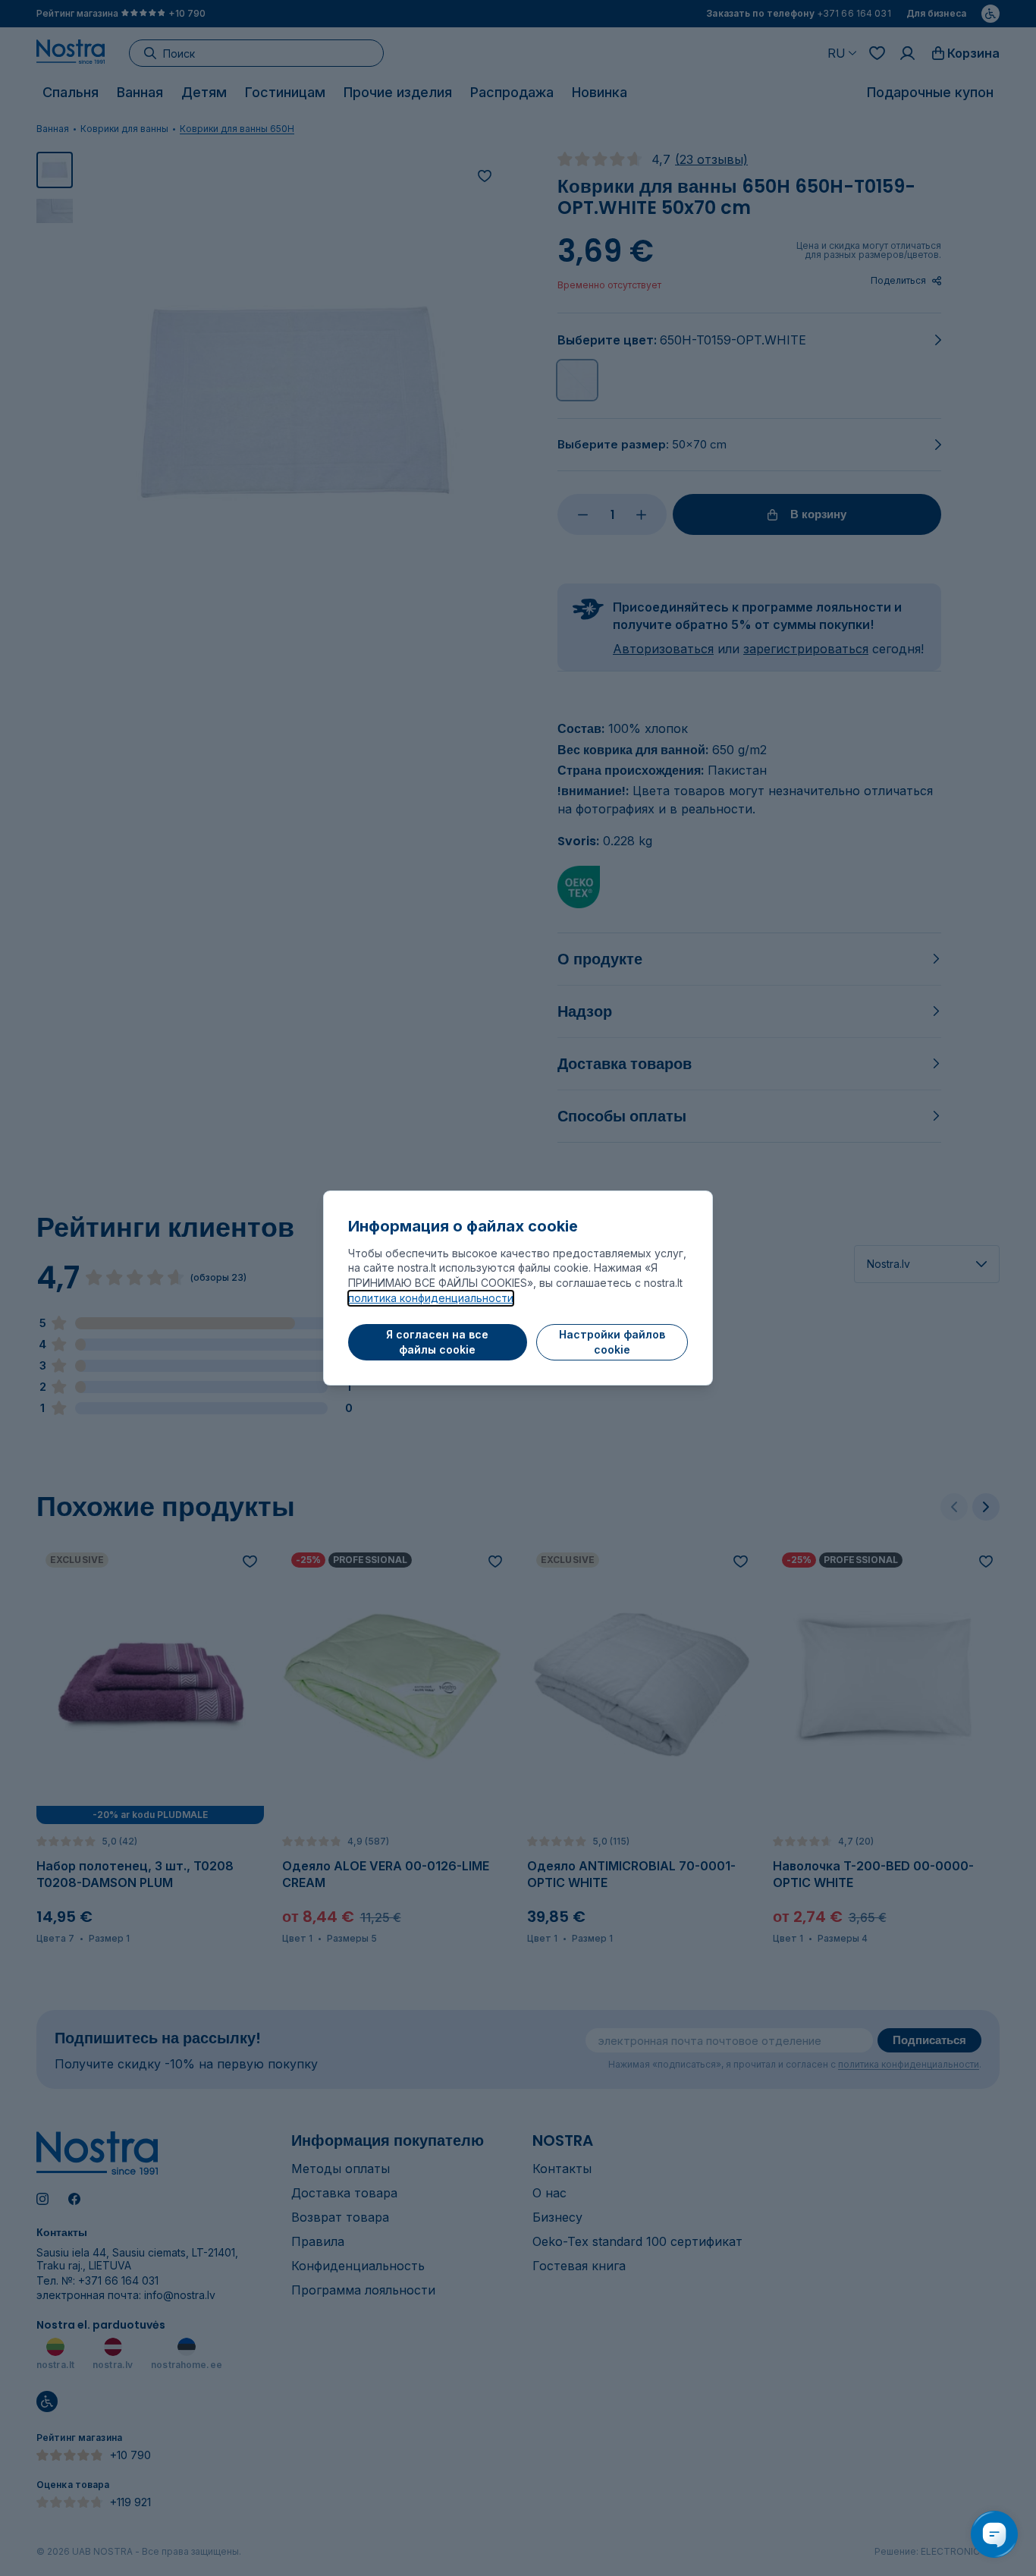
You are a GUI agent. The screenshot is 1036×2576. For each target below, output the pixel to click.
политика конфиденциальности (431, 1298)
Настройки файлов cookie (612, 1342)
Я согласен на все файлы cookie (437, 1342)
